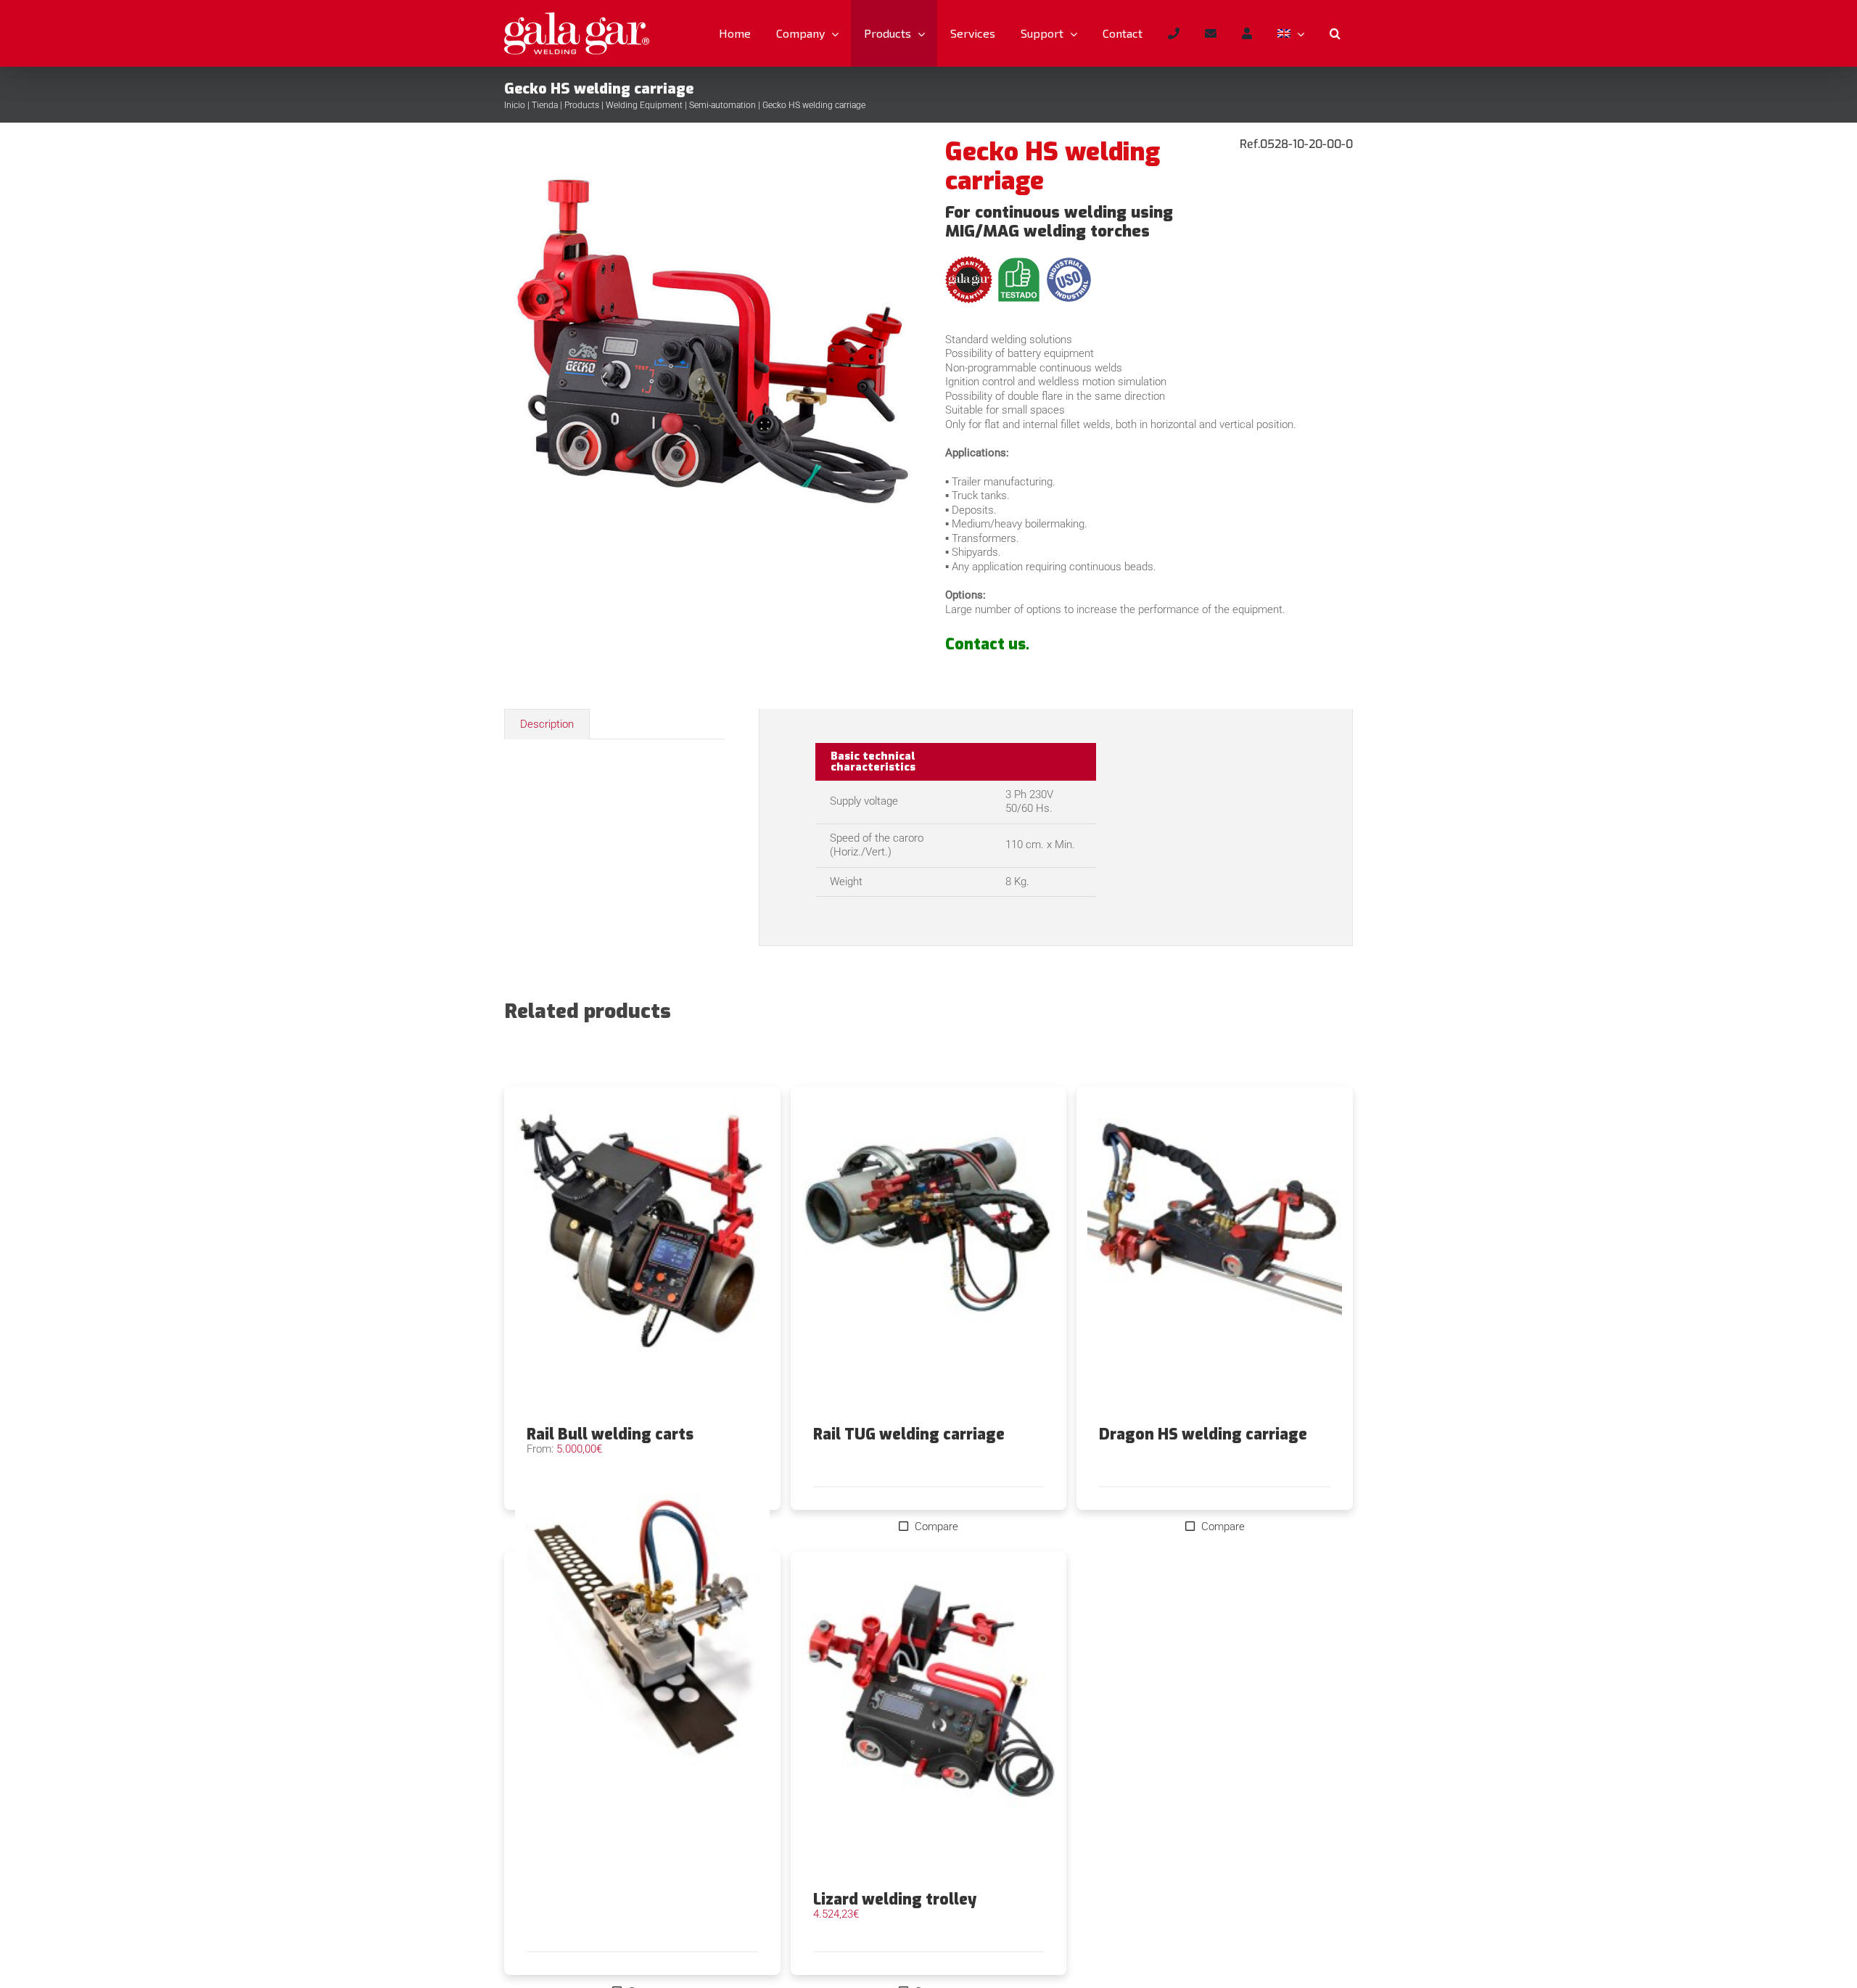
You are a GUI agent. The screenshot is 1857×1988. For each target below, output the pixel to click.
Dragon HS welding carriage (1203, 1434)
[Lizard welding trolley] (929, 1721)
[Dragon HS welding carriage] (1215, 1257)
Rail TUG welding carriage (909, 1434)
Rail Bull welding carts (610, 1434)
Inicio (515, 105)
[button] (1335, 33)
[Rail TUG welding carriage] (929, 1257)
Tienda (545, 105)
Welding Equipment (644, 105)
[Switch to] (1290, 33)
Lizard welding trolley (895, 1899)
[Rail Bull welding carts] (642, 1257)
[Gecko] (708, 393)
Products (582, 105)
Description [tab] (547, 724)
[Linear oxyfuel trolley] (642, 1632)
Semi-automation (722, 105)
